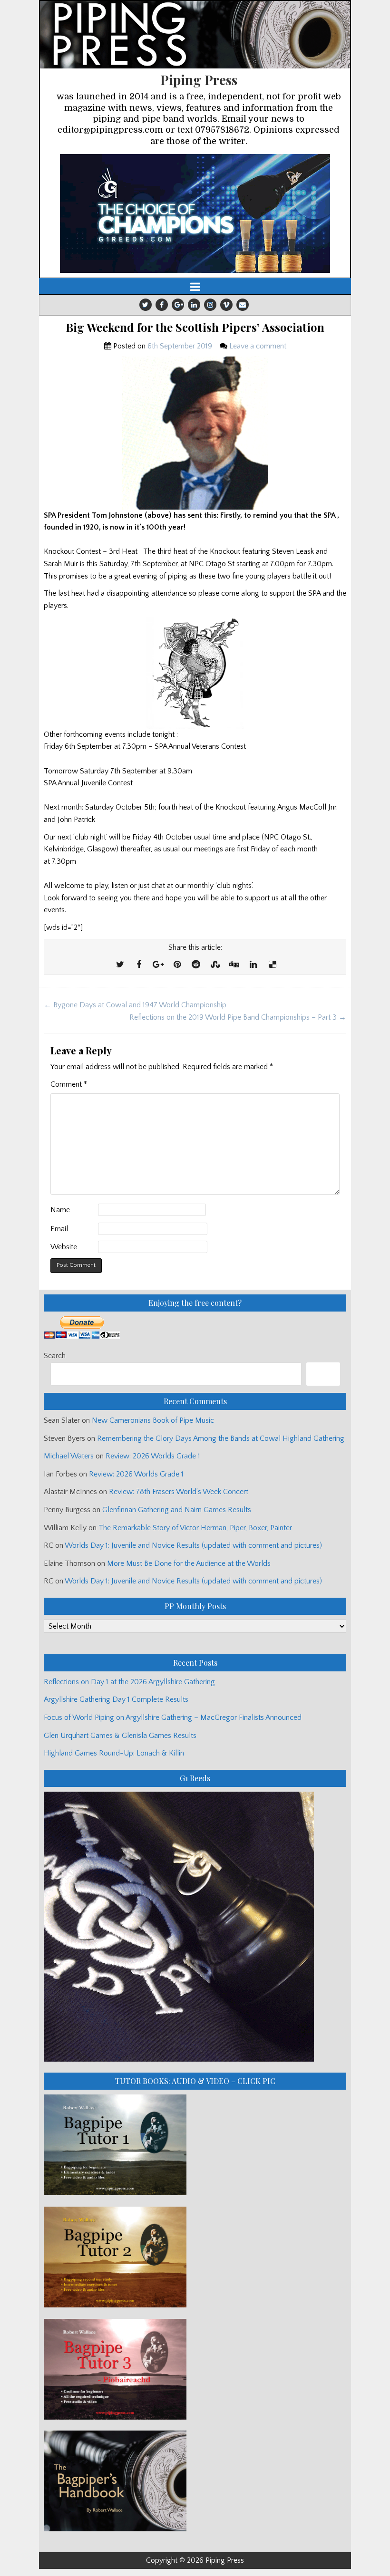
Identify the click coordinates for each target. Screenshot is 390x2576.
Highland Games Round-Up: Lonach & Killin (114, 1753)
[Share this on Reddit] (196, 965)
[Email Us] (243, 305)
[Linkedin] (194, 305)
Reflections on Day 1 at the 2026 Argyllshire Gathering (129, 1682)
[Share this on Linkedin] (253, 965)
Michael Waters (69, 1456)
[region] (195, 213)
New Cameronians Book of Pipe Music (153, 1420)
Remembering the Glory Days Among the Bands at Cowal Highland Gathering (221, 1438)
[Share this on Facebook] (139, 965)
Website (64, 1247)
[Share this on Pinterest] (177, 965)
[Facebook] (162, 305)
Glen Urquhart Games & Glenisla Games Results (120, 1736)
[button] (195, 213)
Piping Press (199, 80)
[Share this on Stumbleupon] (215, 965)
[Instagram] (210, 305)
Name (60, 1210)
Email (59, 1229)
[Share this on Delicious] (272, 965)
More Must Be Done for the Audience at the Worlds (189, 1563)
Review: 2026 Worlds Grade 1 (153, 1456)
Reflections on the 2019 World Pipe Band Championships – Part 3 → (238, 1017)
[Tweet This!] (120, 965)
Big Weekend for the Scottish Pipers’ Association (195, 327)
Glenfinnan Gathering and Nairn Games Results (177, 1510)
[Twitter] (146, 305)
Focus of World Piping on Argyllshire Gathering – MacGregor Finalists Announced (173, 1717)
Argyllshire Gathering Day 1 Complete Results (116, 1699)
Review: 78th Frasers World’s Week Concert (179, 1492)
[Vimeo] (226, 305)
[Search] (323, 1374)
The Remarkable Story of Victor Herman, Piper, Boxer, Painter (195, 1528)
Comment (69, 1084)
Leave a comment (258, 346)
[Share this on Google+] (158, 965)
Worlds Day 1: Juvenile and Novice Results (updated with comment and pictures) (193, 1545)
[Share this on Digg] (234, 965)
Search (55, 1356)
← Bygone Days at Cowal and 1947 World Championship (135, 1005)
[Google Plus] (178, 305)
